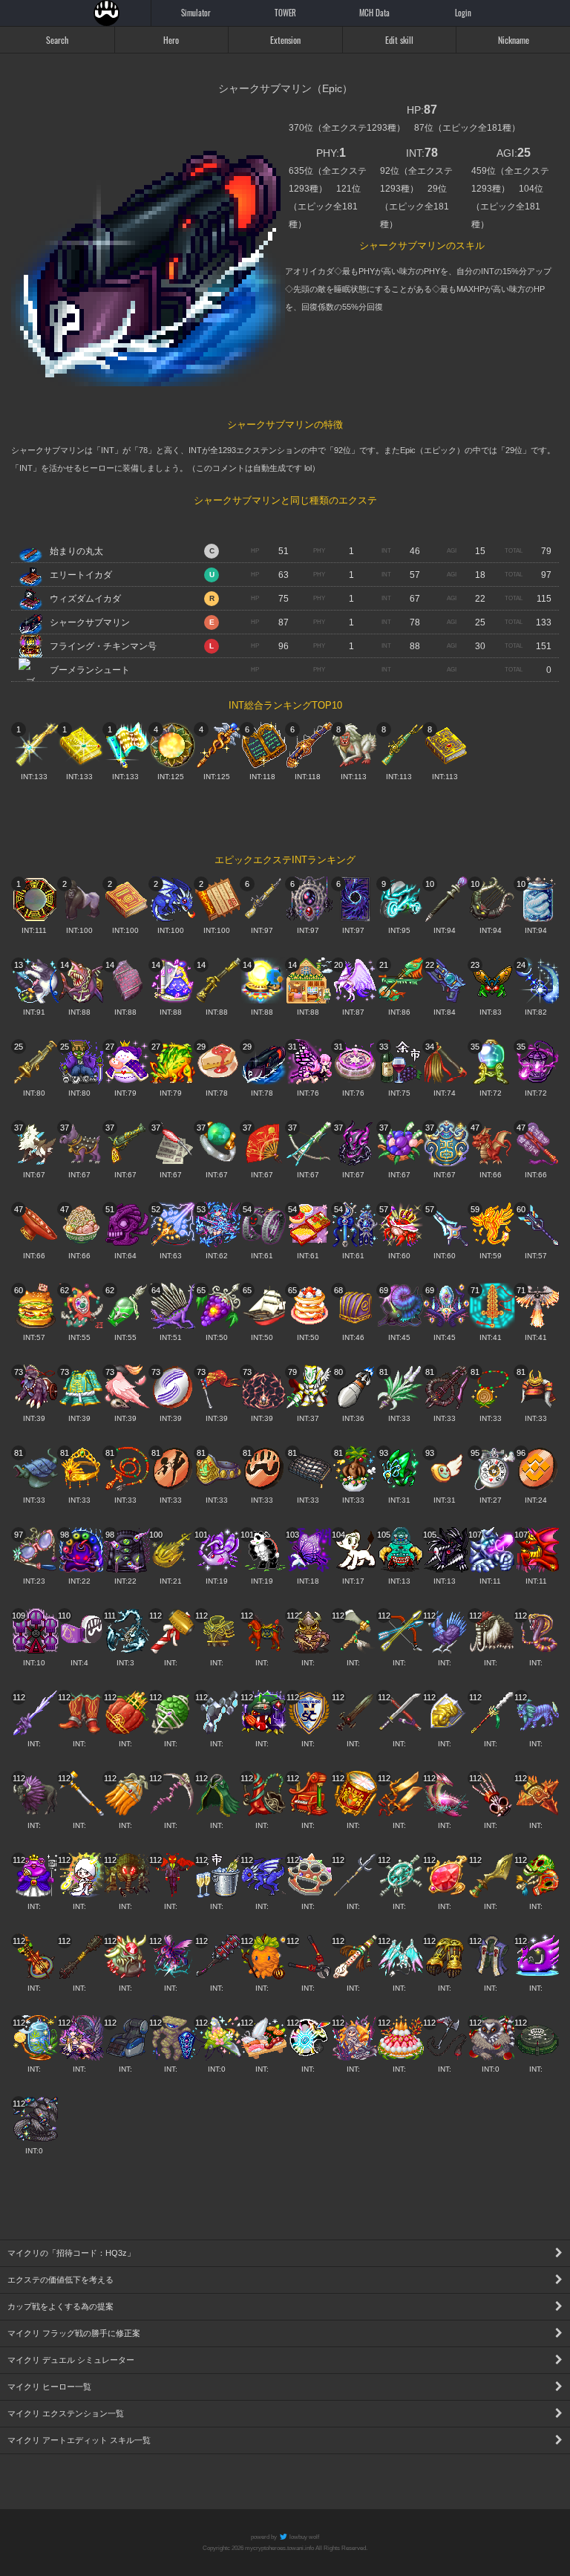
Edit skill (399, 40)
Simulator (196, 13)
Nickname (514, 40)
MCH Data (374, 13)
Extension (285, 40)
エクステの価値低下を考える (60, 2280)
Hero (171, 40)
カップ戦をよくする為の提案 (60, 2306)
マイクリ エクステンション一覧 (66, 2413)
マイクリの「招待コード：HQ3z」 (71, 2253)
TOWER (285, 13)
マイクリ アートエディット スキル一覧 (79, 2440)
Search (57, 40)
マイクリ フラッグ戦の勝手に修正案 (74, 2333)
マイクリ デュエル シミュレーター (71, 2360)
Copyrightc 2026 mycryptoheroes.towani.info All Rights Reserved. (285, 2548)
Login (463, 13)
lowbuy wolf (304, 2537)
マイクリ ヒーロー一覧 (49, 2387)
